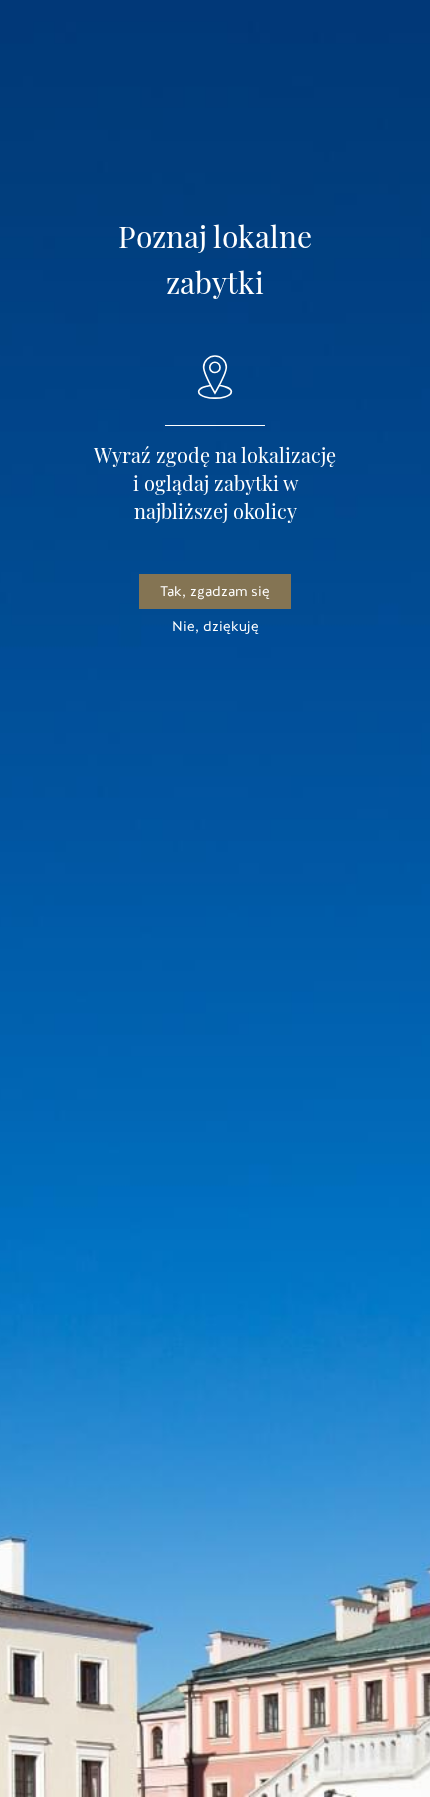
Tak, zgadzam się (215, 591)
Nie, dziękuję (215, 626)
